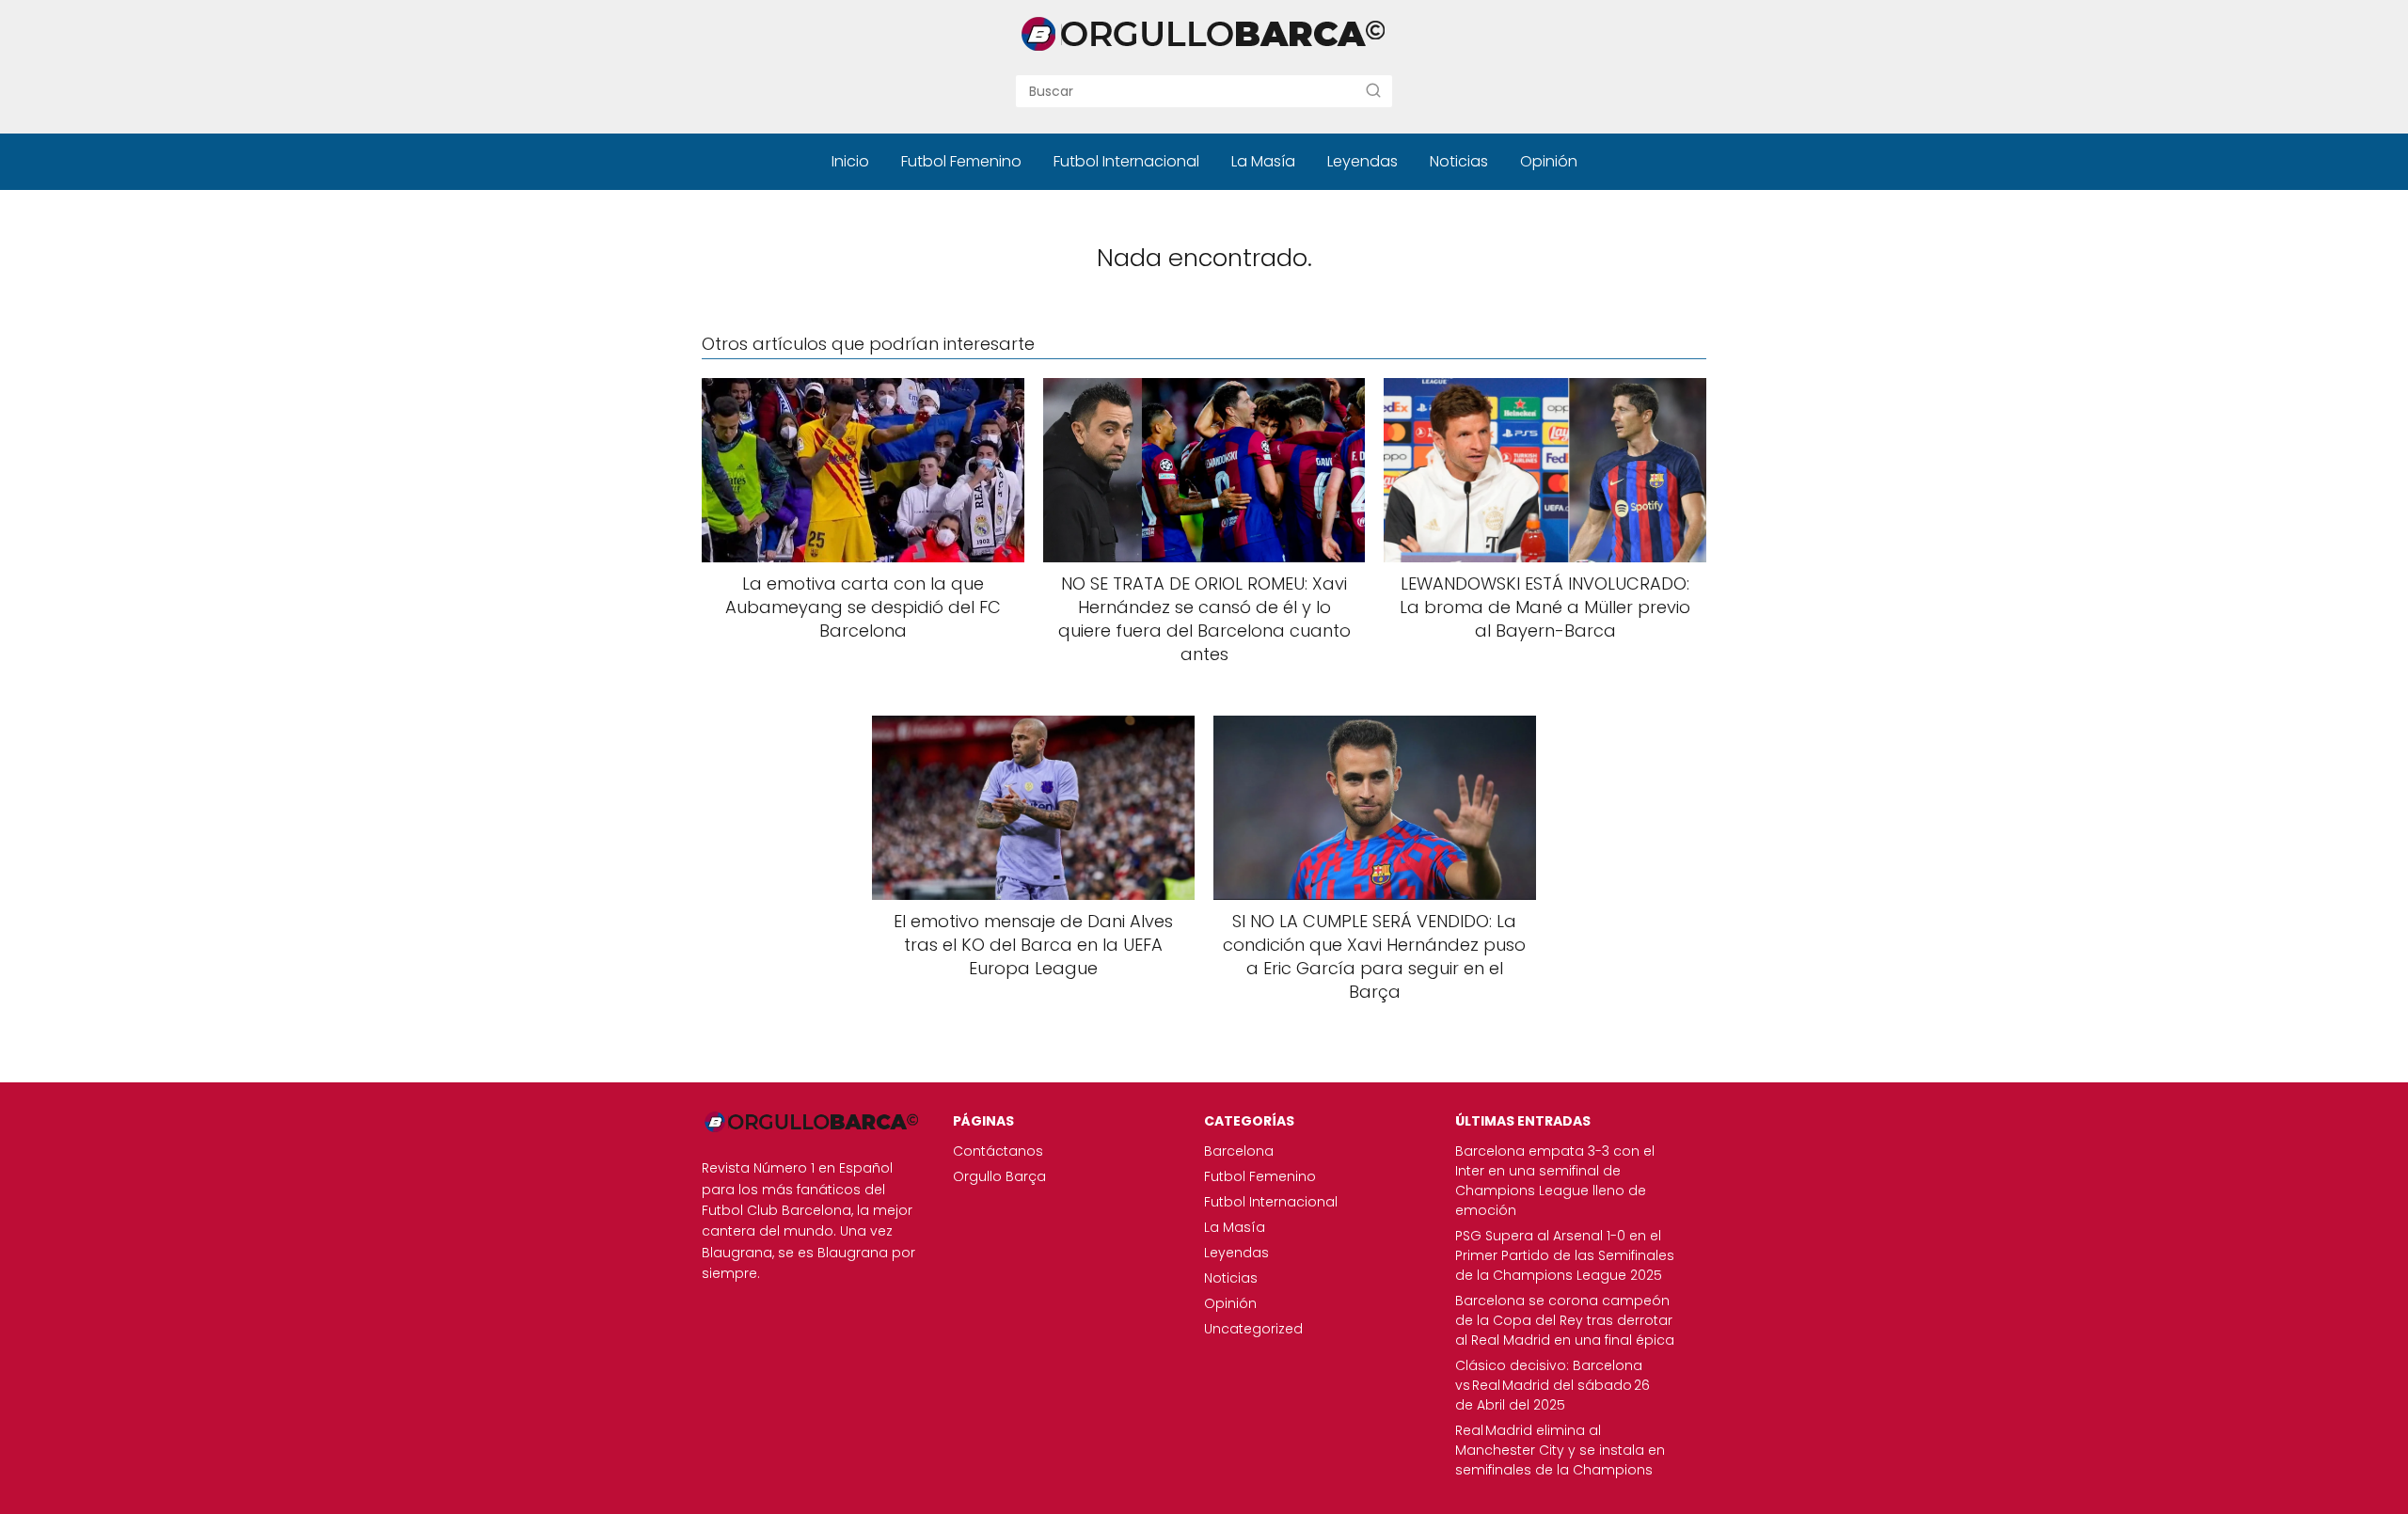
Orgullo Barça (999, 1176)
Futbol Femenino (961, 161)
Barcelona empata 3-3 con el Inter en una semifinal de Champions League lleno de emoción (1555, 1181)
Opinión (1549, 161)
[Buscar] (1373, 90)
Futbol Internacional (1126, 161)
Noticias (1459, 161)
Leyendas (1362, 161)
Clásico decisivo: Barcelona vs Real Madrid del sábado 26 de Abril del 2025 (1553, 1385)
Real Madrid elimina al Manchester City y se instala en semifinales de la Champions (1560, 1450)
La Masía (1263, 161)
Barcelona (1239, 1151)
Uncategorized (1253, 1329)
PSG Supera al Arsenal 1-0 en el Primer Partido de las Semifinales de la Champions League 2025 (1565, 1255)
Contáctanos (998, 1151)
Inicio (850, 161)
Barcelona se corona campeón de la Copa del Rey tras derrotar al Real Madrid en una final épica (1565, 1320)
